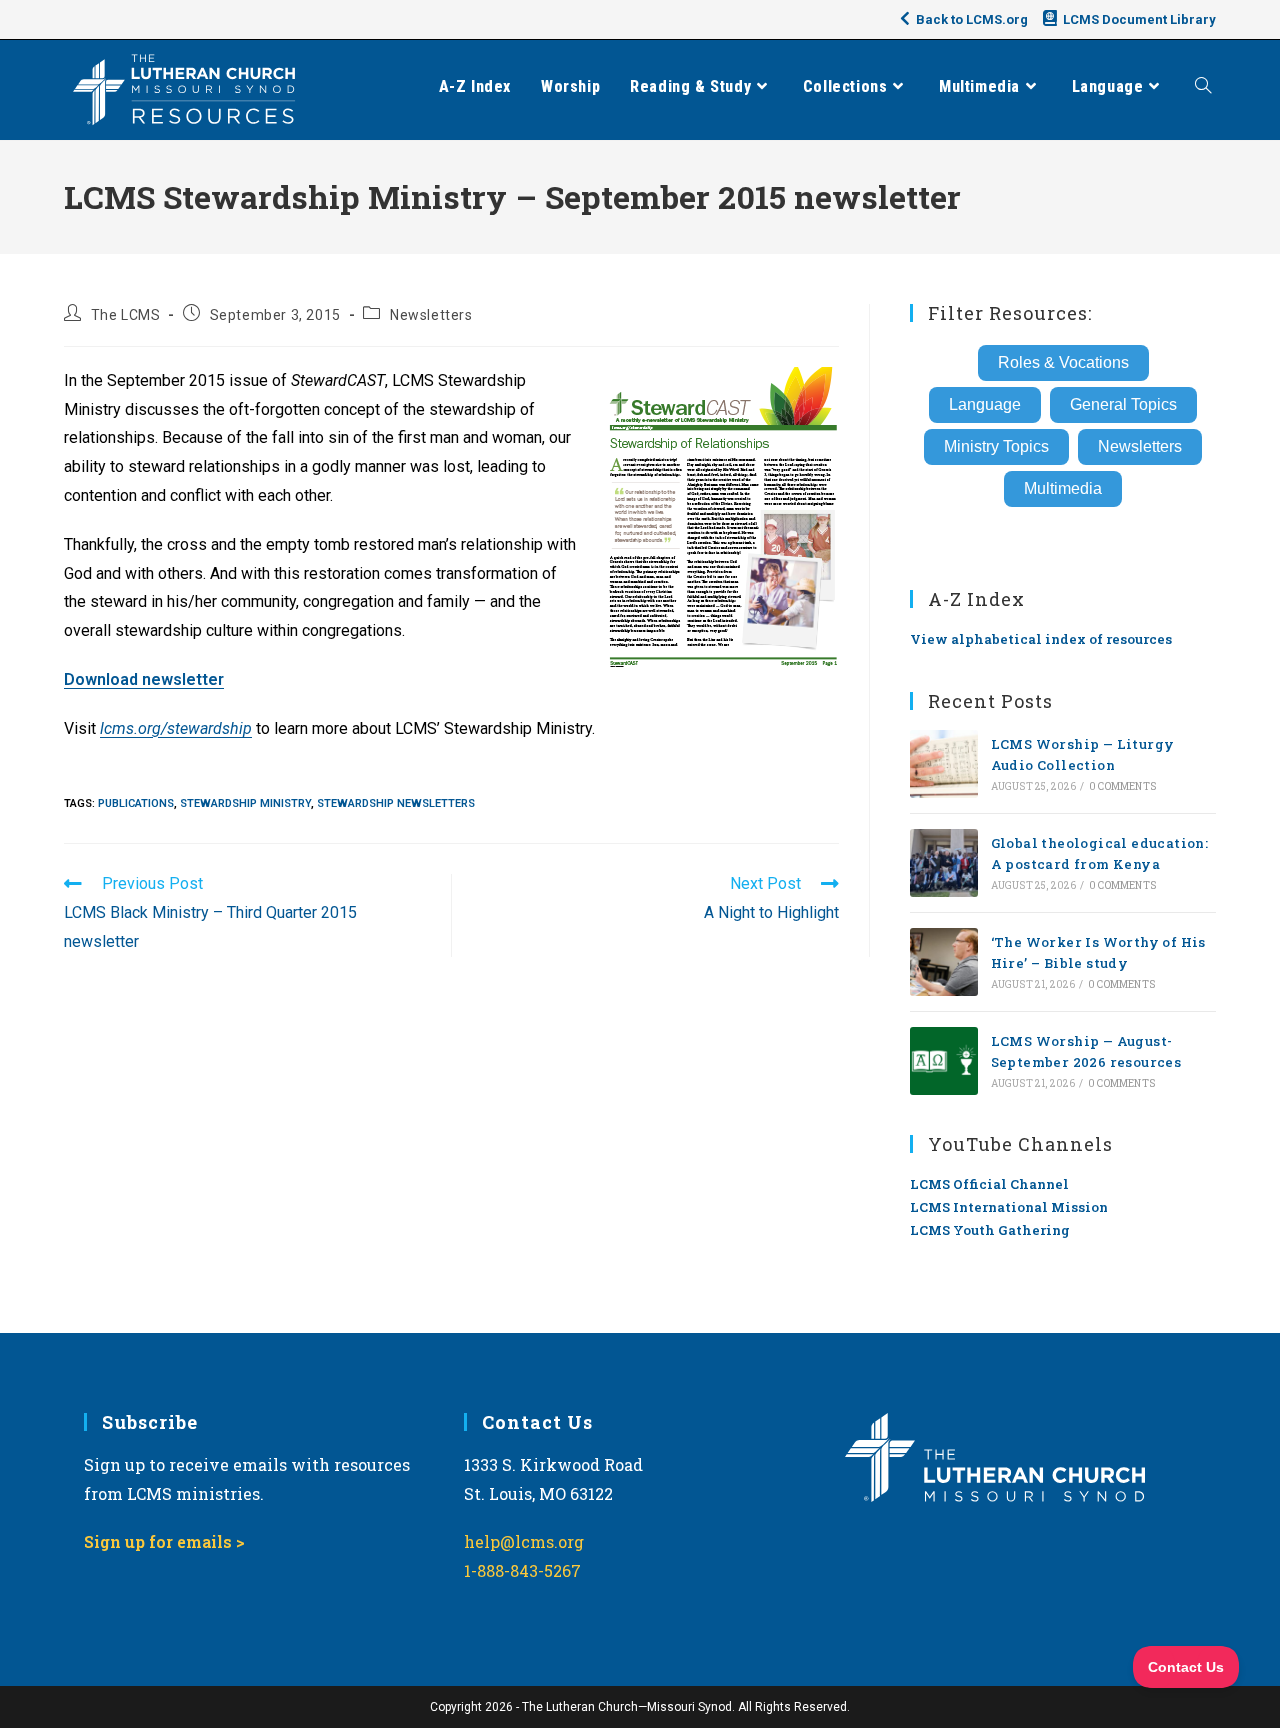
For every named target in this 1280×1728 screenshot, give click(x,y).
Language (985, 404)
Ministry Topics (996, 446)
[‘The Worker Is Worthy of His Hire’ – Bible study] (944, 962)
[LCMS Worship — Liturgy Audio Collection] (944, 764)
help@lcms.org (524, 1541)
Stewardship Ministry (245, 803)
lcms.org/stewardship (176, 728)
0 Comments (1122, 786)
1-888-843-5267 (522, 1570)
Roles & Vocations (1063, 362)
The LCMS (126, 315)
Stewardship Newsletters (396, 803)
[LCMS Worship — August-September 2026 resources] (944, 1061)
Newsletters (431, 315)
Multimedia (1063, 488)
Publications (136, 803)
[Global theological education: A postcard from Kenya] (944, 863)
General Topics (1123, 404)
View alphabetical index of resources (1041, 639)
